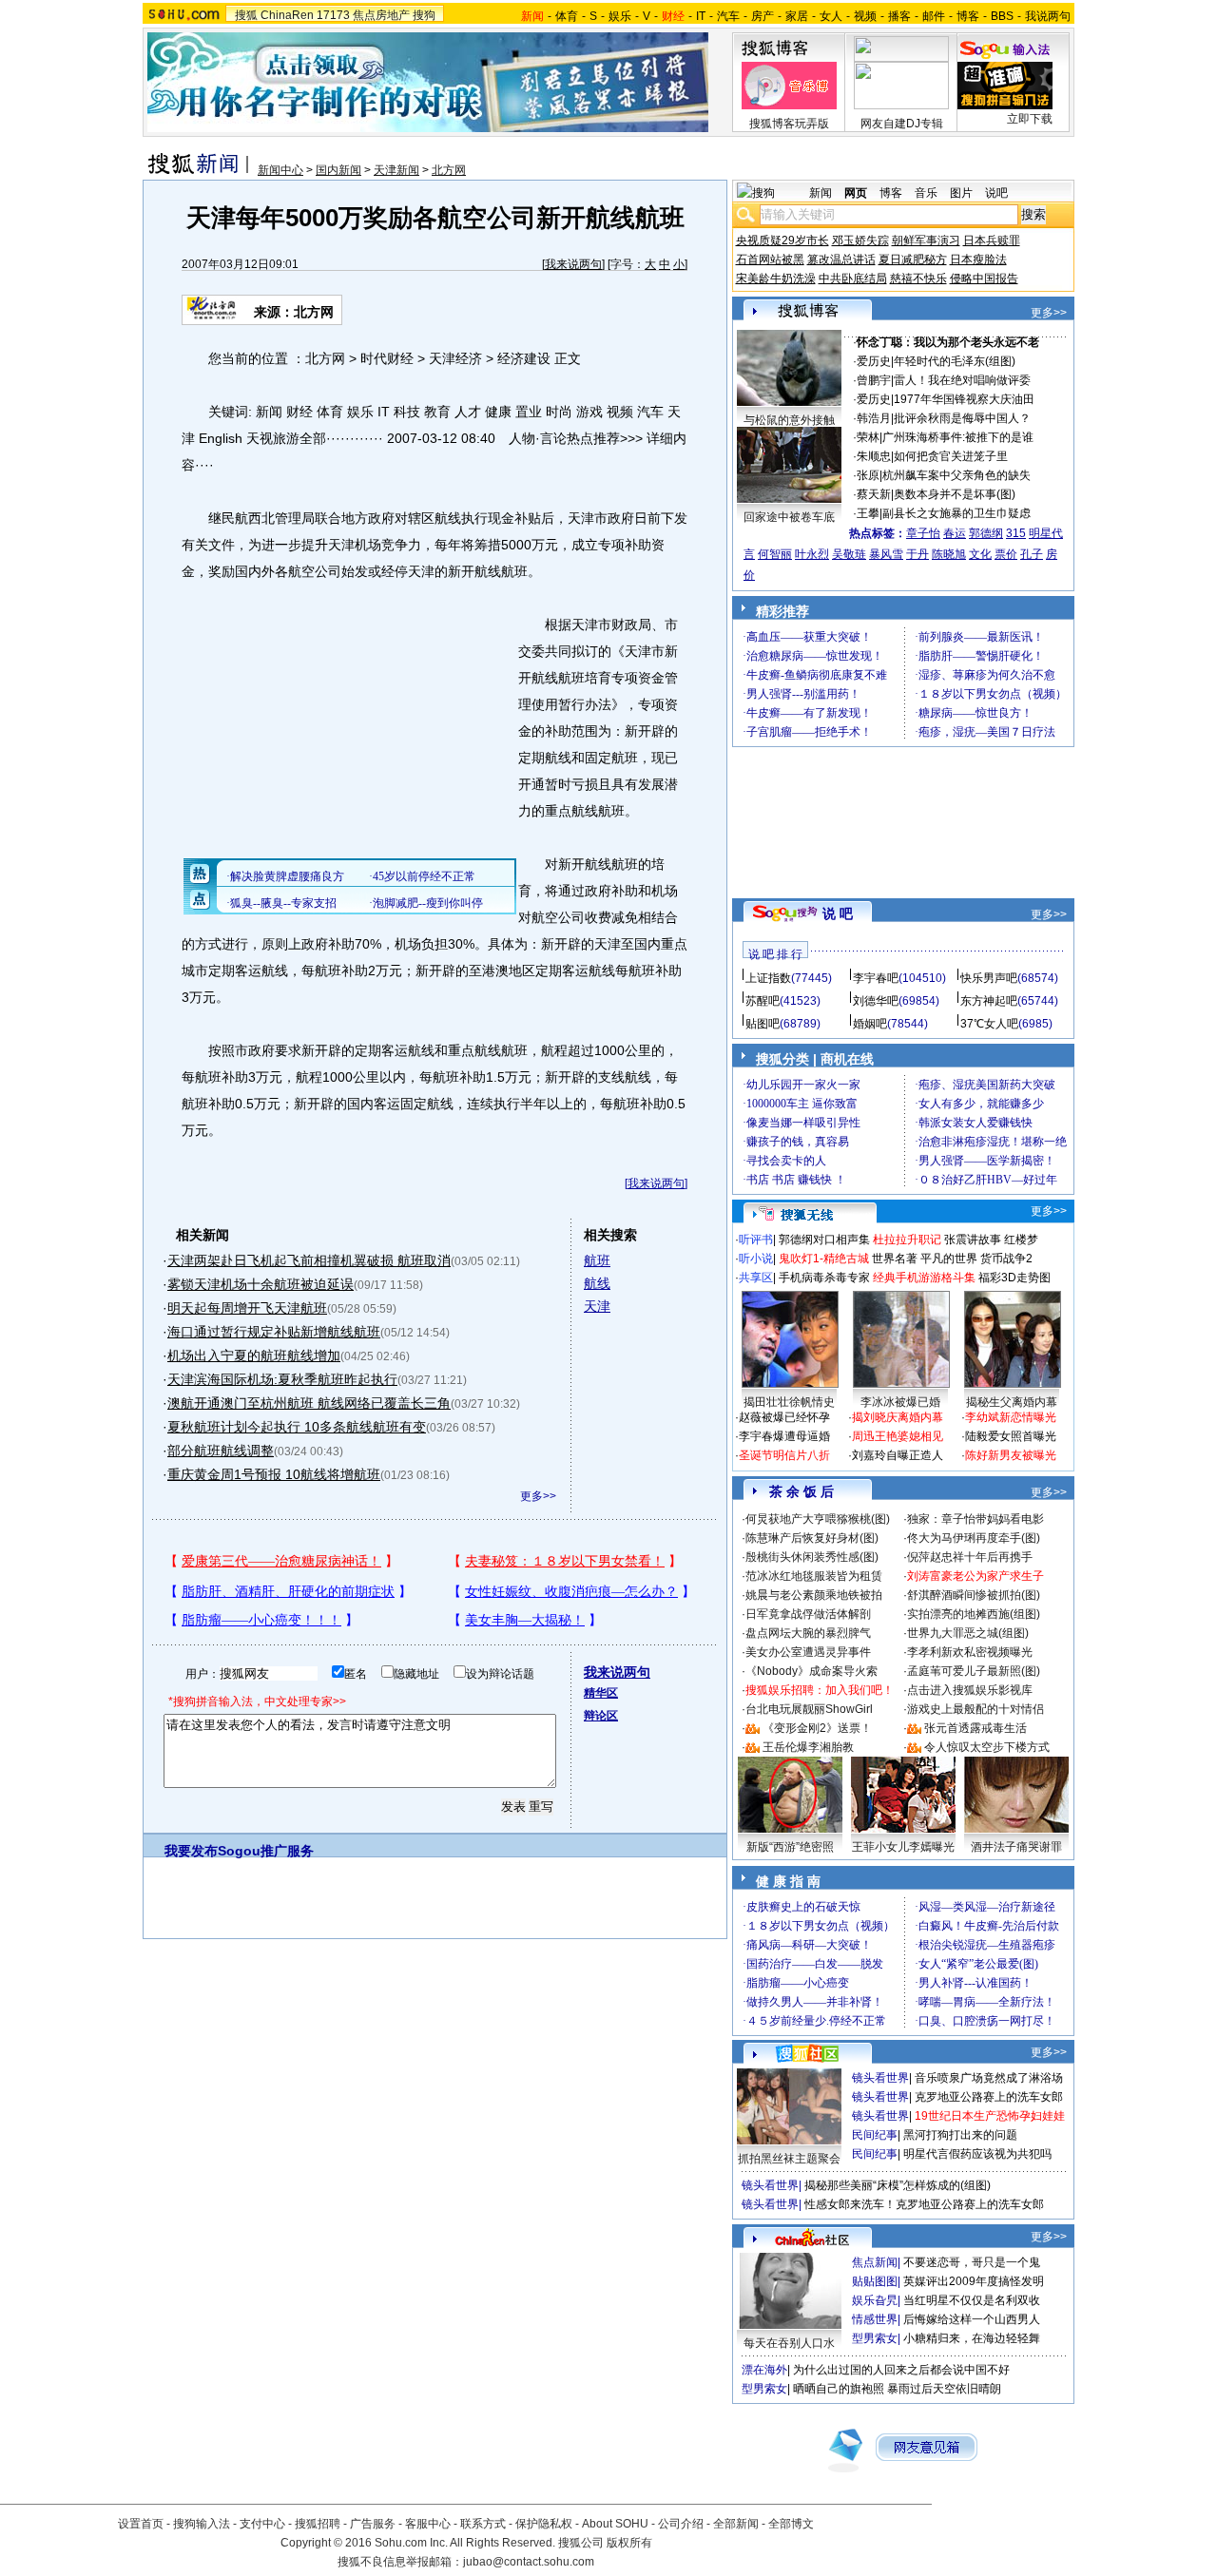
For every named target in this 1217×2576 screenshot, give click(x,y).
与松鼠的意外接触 (789, 420)
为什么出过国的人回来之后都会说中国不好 (901, 2370)
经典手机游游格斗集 (924, 1278)
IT (701, 16)
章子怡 (923, 533)
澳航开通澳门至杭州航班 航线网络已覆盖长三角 (309, 1403)
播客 (899, 16)
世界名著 (895, 1259)
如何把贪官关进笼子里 (951, 456)
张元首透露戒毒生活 (976, 1728)
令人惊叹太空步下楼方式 (987, 1747)
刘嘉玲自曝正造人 (898, 1455)
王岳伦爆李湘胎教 (808, 1747)
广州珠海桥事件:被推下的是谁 (958, 437)
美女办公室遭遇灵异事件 (808, 1652)
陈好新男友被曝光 (1011, 1455)
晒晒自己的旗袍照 (839, 2389)
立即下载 (1030, 119)
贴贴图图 (875, 2281)
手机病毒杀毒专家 (824, 1278)
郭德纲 (986, 533)
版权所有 (629, 2543)
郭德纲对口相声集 (824, 1240)
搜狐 (246, 15)
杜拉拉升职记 (907, 1240)
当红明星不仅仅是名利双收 (972, 2300)
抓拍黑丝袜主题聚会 (789, 2159)
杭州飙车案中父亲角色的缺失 (956, 475)
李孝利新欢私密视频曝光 (970, 1652)
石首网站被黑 (770, 260)
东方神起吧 (989, 1001)
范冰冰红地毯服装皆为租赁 (814, 1576)
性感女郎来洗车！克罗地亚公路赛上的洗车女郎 (924, 2204)
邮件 (934, 16)
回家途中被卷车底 (789, 517)
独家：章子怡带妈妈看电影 (976, 1519)
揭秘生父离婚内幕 (1012, 1402)
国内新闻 (338, 170)
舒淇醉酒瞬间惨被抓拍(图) (974, 1595)
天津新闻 (396, 170)
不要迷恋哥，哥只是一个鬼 (972, 2262)
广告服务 (373, 2524)
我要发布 (191, 1851)
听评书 (756, 1240)
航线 (597, 1283)
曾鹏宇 (874, 380)
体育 (567, 16)
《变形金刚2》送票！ (817, 1728)
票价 (1006, 554)
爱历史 (874, 361)
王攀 (868, 513)
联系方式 (483, 2524)
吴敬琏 (849, 554)
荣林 (868, 437)
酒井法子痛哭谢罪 (1016, 1847)
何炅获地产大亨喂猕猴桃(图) (818, 1519)
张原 (868, 475)
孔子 (1032, 554)
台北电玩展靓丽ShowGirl (809, 1709)
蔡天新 (874, 494)
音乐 (926, 193)
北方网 (449, 170)
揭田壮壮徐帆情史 (789, 1402)
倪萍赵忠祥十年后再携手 (970, 1557)
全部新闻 (736, 2524)
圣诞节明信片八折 (784, 1455)
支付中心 (262, 2524)
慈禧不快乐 (918, 279)
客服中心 (428, 2524)
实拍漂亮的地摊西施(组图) (974, 1614)
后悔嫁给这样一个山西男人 (972, 2319)
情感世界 (875, 2319)
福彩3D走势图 (1014, 1278)
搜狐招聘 (318, 2524)
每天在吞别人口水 (789, 2343)
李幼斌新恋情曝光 (1011, 1417)
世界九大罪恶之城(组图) (968, 1633)
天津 (597, 1306)
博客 (968, 16)
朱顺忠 (874, 456)
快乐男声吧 (989, 978)
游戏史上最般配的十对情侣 (976, 1709)
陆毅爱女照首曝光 (1011, 1436)
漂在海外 (764, 2370)
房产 (763, 16)
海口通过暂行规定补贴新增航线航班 (274, 1332)
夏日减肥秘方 (913, 260)
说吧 (996, 193)
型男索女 (875, 2338)
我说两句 (1048, 16)
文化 (980, 554)
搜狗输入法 (202, 2524)
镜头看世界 (880, 2078)
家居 (797, 16)
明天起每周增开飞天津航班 (247, 1308)
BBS (1002, 16)
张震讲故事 (973, 1240)
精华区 (601, 1693)
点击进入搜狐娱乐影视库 (970, 1690)
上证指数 (768, 978)
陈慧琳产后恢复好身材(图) (812, 1538)
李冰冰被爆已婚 (900, 1402)
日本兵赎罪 (992, 240)
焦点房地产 (381, 15)
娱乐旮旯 (875, 2300)
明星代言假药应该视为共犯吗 (977, 2154)
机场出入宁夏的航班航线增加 (254, 1355)
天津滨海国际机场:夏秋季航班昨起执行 (282, 1379)
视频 (865, 16)
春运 (955, 533)
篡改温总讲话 (841, 260)
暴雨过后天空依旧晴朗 (944, 2389)
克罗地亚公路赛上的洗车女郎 (989, 2097)
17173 (333, 15)
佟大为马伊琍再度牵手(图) (974, 1538)
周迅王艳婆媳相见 (898, 1436)
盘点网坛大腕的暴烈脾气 (808, 1633)
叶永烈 (812, 554)
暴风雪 (886, 554)
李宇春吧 (876, 978)
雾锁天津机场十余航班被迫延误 (261, 1284)
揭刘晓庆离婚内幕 (898, 1417)
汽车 (728, 16)
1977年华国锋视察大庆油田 (964, 399)
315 (1016, 533)
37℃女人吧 (989, 1024)
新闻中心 (280, 170)
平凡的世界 (949, 1259)
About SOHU (615, 2524)
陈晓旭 (949, 554)
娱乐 (620, 16)
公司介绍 (681, 2524)
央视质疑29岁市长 (782, 240)
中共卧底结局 (853, 279)
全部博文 (791, 2524)
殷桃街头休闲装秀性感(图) (812, 1557)
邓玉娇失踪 (860, 240)
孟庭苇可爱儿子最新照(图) (974, 1671)
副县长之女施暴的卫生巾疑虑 (956, 513)
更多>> (538, 1496)
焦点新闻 (875, 2262)
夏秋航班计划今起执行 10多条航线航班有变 (297, 1427)
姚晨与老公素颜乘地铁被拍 (814, 1595)
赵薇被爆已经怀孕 (784, 1417)
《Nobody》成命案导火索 (811, 1671)
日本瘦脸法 (978, 260)
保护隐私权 (544, 2524)
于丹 (918, 554)
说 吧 (838, 913)
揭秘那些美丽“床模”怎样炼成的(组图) (898, 2185)
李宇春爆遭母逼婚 (784, 1436)
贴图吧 (763, 1024)
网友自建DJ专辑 (902, 124)
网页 (856, 193)
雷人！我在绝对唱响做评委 (962, 380)
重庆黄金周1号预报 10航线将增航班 (274, 1474)
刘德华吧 (876, 1001)
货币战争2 (1006, 1259)
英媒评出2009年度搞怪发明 (974, 2281)
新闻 (821, 193)
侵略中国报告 (984, 279)
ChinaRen (287, 15)
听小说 (756, 1259)
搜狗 (424, 15)
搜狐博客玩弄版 (789, 124)
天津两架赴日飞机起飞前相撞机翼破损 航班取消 (309, 1260)
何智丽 (775, 554)
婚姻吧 (870, 1024)
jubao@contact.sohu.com (529, 2562)
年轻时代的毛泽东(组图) (955, 361)
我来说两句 (573, 264)
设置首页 (141, 2524)
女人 (831, 16)
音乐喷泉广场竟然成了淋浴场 (989, 2078)
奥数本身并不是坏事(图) (955, 494)
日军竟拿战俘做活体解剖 (808, 1614)
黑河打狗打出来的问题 (960, 2135)
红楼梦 (1021, 1240)
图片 (961, 193)
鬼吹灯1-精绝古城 (824, 1259)
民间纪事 (875, 2135)
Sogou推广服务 (266, 1851)
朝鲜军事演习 (926, 240)
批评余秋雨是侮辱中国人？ (962, 418)
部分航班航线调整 (221, 1451)
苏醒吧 (763, 1001)
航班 (597, 1260)
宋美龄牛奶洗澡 (776, 279)
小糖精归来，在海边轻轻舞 (972, 2338)
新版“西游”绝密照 (790, 1847)
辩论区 (601, 1716)
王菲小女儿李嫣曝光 (903, 1847)
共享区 (756, 1278)
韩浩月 (874, 418)
